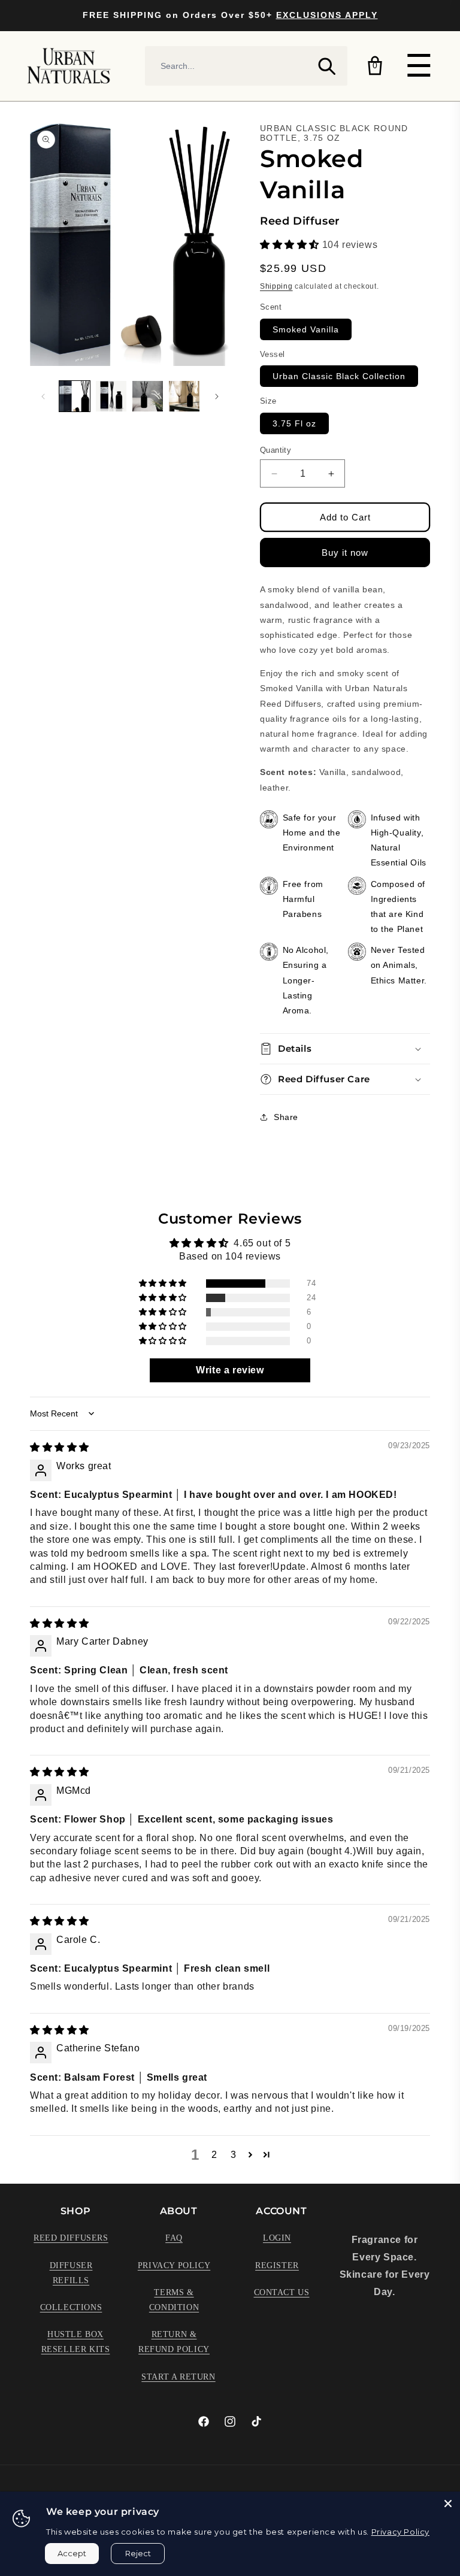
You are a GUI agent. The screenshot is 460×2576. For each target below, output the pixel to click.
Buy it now (345, 553)
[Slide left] (43, 396)
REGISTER (277, 2265)
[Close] (448, 2504)
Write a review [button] (230, 1370)
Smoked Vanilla (306, 329)
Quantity (276, 450)
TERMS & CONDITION (174, 2300)
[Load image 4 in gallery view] (184, 396)
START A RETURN (178, 2377)
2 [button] (214, 2155)
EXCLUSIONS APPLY (327, 15)
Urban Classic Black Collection (339, 376)
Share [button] (286, 1117)
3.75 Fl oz (294, 423)
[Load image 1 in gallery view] (75, 396)
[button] (291, 245)
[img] (60, 1447)
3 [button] (234, 2155)
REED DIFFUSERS (71, 2238)
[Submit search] (326, 66)
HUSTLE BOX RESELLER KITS (76, 2342)
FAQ (174, 2238)
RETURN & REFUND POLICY (174, 2342)
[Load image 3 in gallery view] (148, 396)
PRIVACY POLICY (174, 2265)
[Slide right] (217, 396)
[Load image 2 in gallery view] (111, 396)
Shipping (276, 286)
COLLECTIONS (71, 2307)
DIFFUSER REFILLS (71, 2273)
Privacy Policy (400, 2532)
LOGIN (277, 2238)
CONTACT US (282, 2292)
